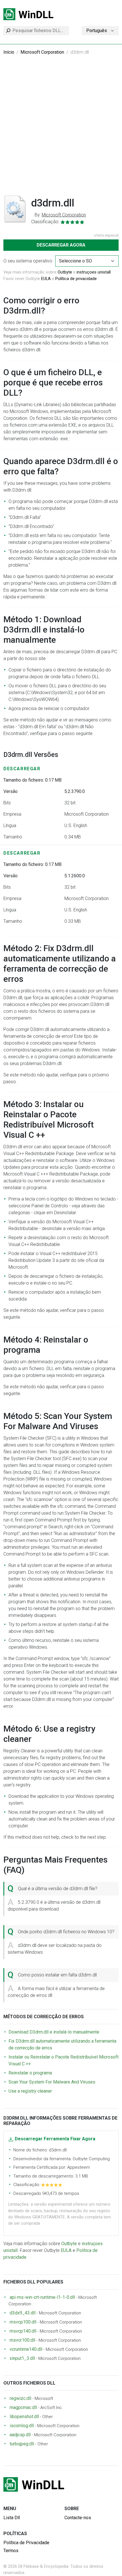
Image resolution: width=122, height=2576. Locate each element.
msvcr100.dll (22, 2340)
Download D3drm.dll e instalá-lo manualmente (54, 2032)
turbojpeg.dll (22, 2444)
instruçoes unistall (94, 272)
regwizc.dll (20, 2398)
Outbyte (65, 272)
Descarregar (22, 769)
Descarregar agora (61, 245)
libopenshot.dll (24, 2417)
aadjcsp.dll (20, 2435)
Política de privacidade (76, 279)
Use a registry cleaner (30, 2091)
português (97, 31)
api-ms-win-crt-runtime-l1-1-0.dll (42, 2297)
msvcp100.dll (23, 2322)
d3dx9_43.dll (23, 2313)
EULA (46, 279)
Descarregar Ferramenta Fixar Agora (55, 2139)
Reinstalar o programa (30, 2073)
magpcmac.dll (23, 2407)
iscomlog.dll (22, 2426)
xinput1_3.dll (22, 2358)
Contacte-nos (78, 2518)
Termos (11, 2551)
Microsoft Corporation (42, 52)
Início (9, 52)
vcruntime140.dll (26, 2349)
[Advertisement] (61, 129)
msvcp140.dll (23, 2331)
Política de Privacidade (26, 2543)
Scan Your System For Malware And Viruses (52, 2082)
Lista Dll (12, 2518)
